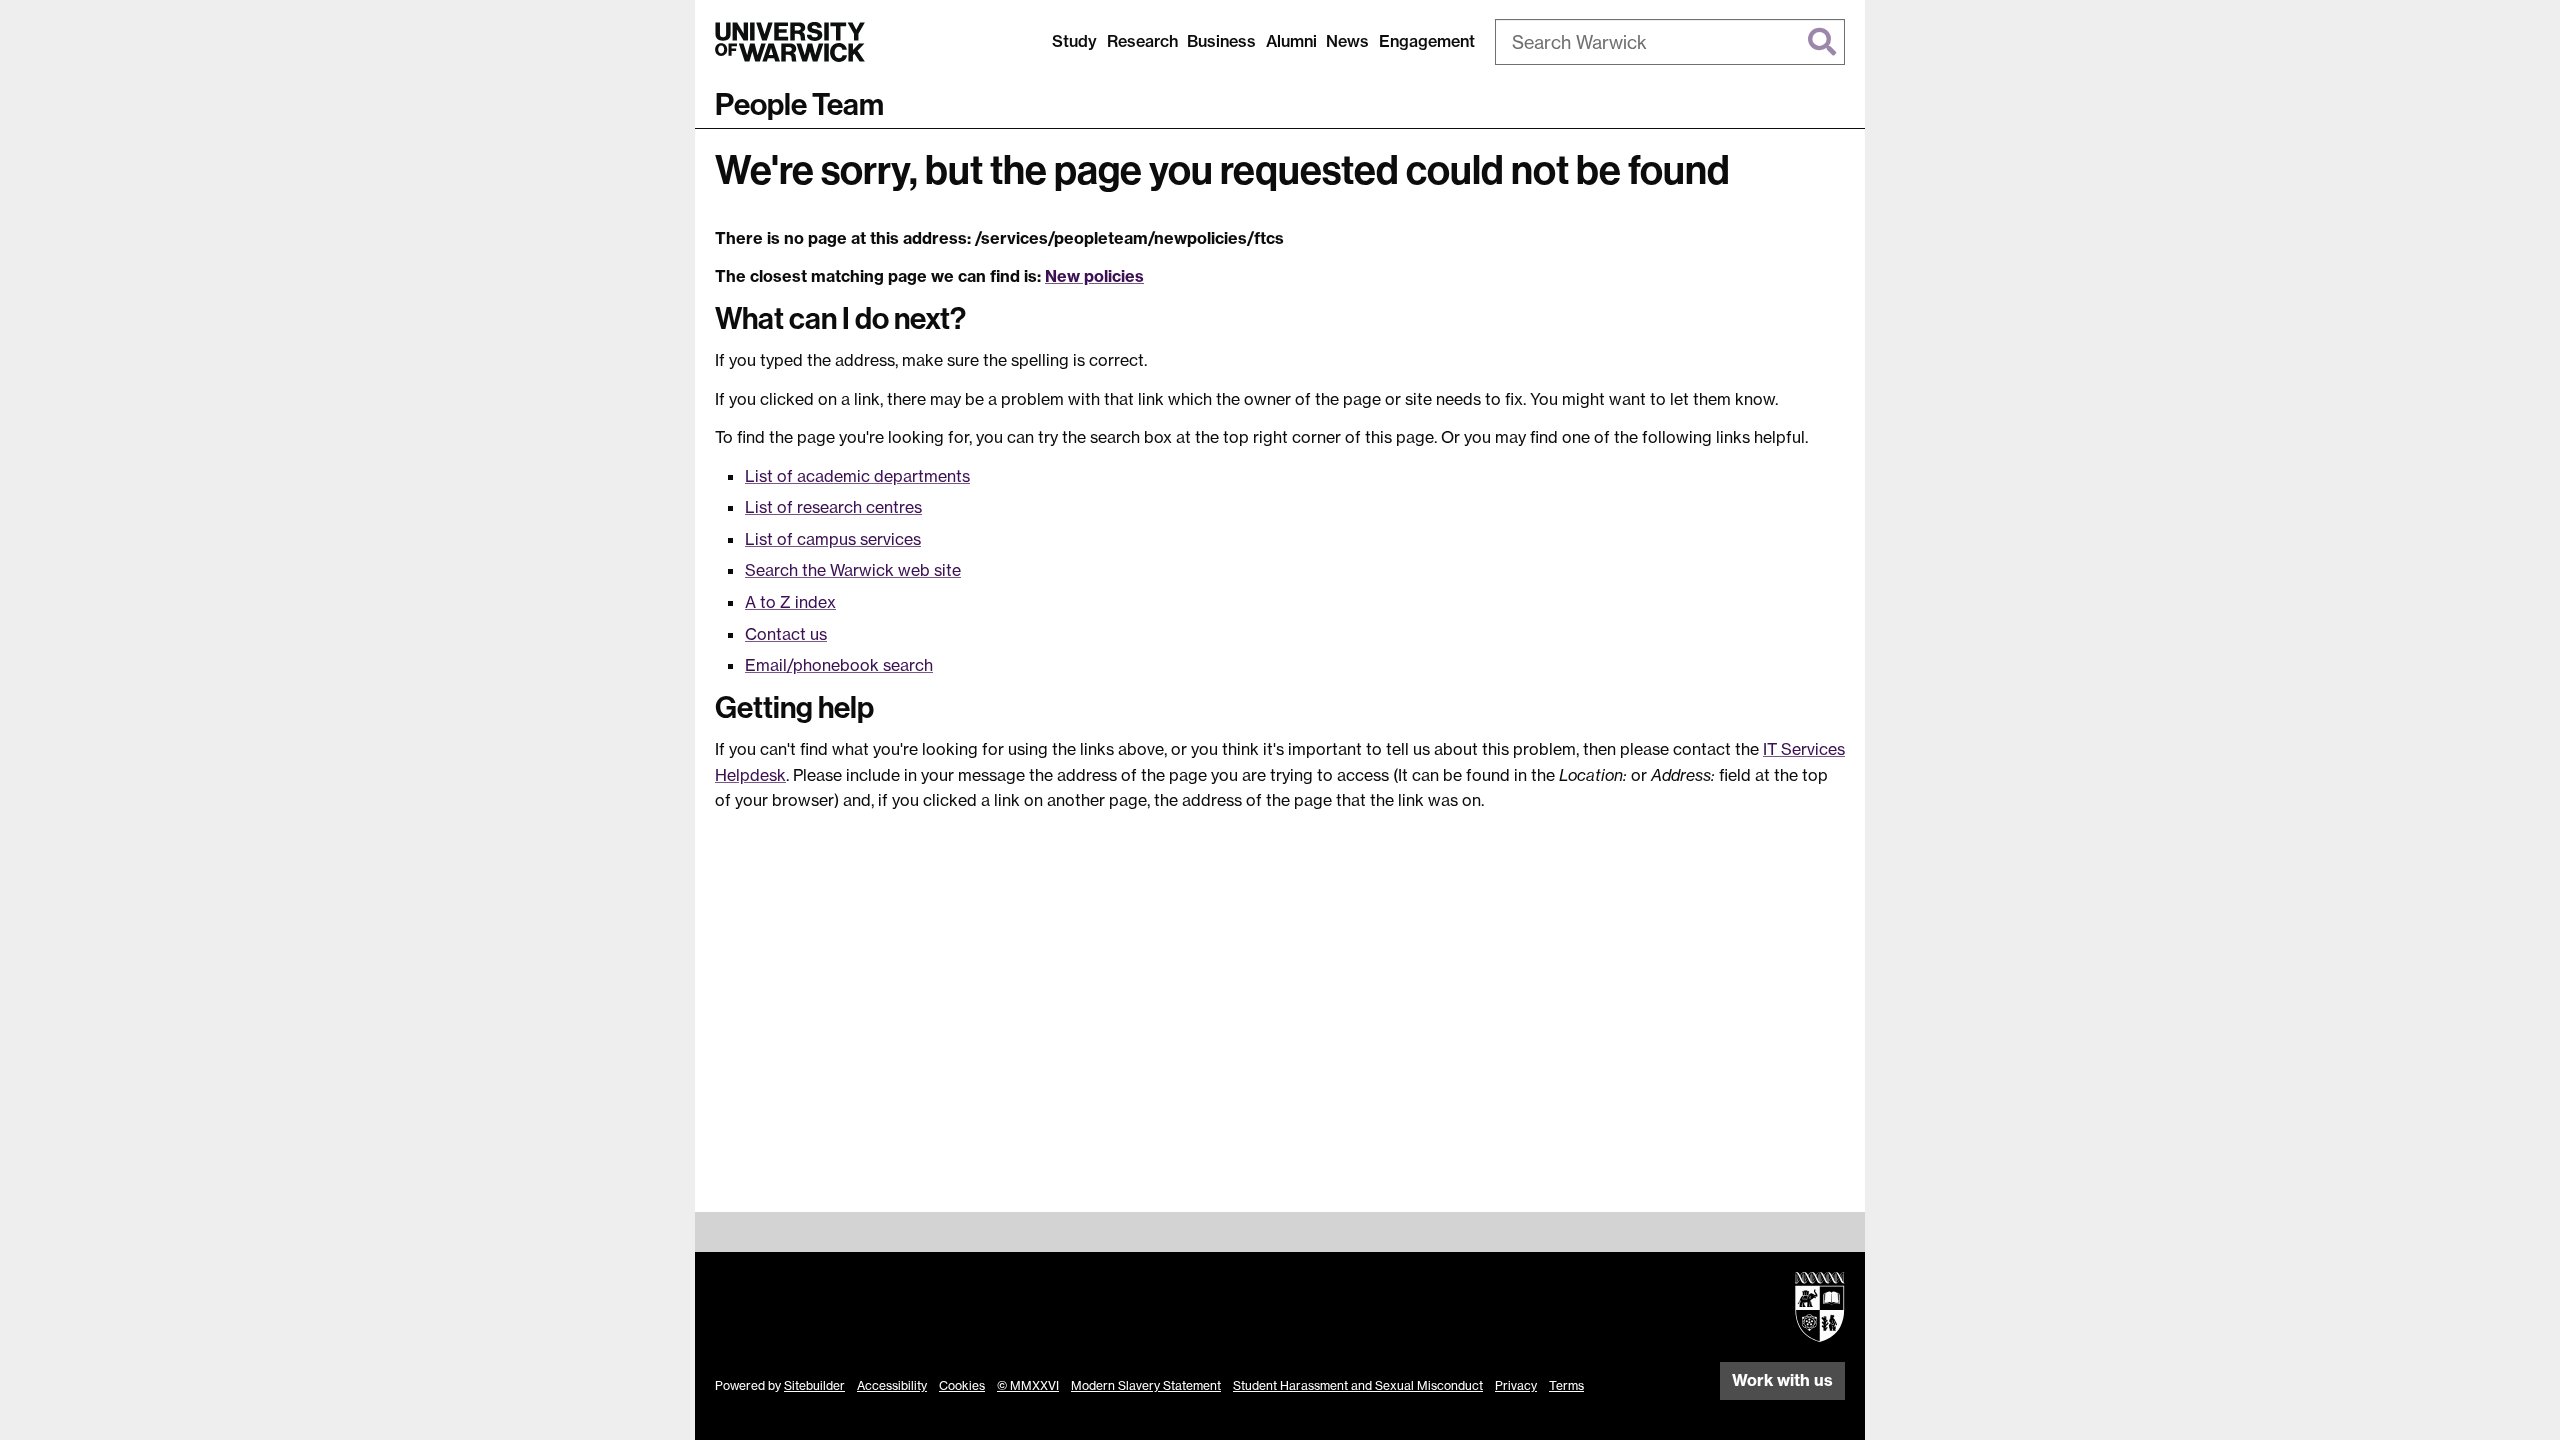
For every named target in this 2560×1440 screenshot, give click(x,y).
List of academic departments (857, 476)
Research (1142, 41)
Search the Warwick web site (853, 570)
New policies (1094, 276)
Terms (1566, 1385)
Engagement (1427, 41)
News (1347, 41)
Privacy (1516, 1385)
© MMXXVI (1028, 1385)
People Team (799, 105)
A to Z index (790, 602)
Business (1221, 41)
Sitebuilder (814, 1385)
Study (1074, 41)
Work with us (1782, 1380)
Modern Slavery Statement (1146, 1385)
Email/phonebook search (839, 665)
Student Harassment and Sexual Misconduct (1358, 1385)
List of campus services (833, 539)
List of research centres (833, 507)
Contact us (786, 634)
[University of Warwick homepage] (790, 42)
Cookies (962, 1385)
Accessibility (892, 1385)
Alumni (1291, 41)
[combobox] (1670, 42)
